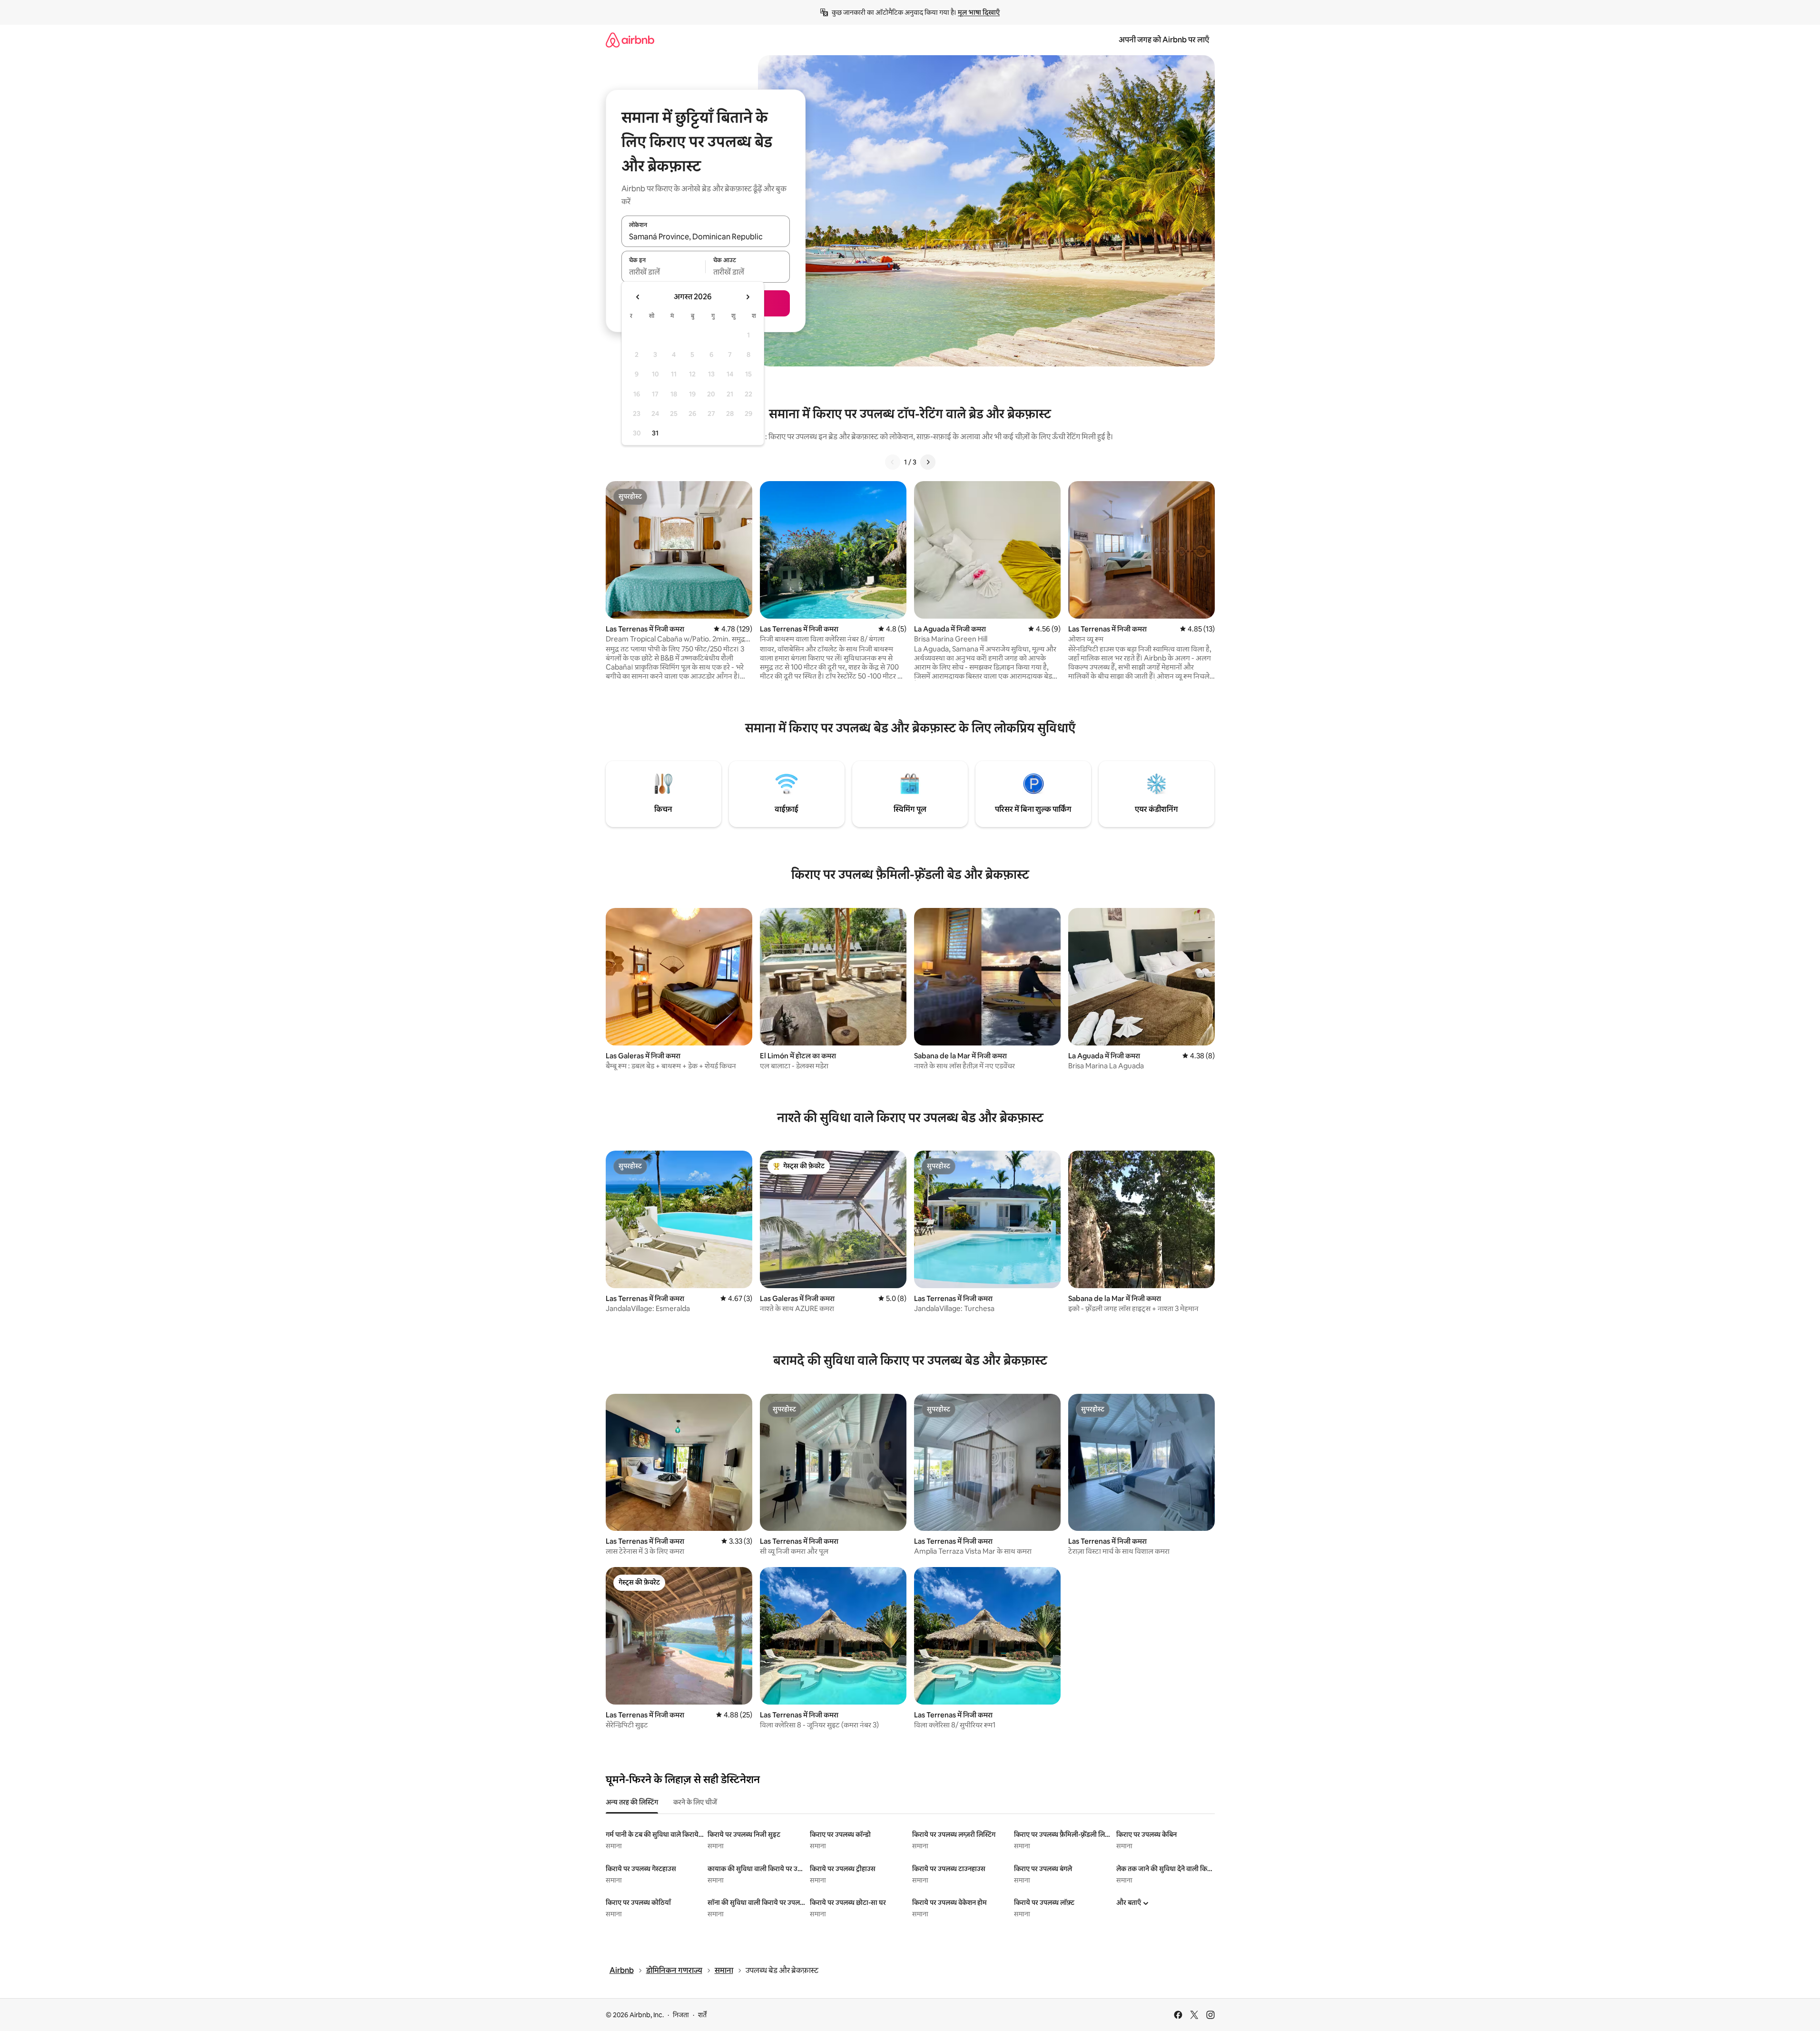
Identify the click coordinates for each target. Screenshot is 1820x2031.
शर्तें (702, 2015)
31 (655, 433)
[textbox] (664, 272)
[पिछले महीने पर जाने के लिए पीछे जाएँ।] (638, 297)
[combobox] (706, 237)
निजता (681, 2015)
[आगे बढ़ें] (928, 462)
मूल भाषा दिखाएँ (979, 12)
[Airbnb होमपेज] (630, 40)
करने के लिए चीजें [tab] (695, 1802)
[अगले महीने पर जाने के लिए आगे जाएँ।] (748, 297)
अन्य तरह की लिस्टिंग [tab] (632, 1802)
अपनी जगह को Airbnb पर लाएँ (1164, 40)
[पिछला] (893, 462)
